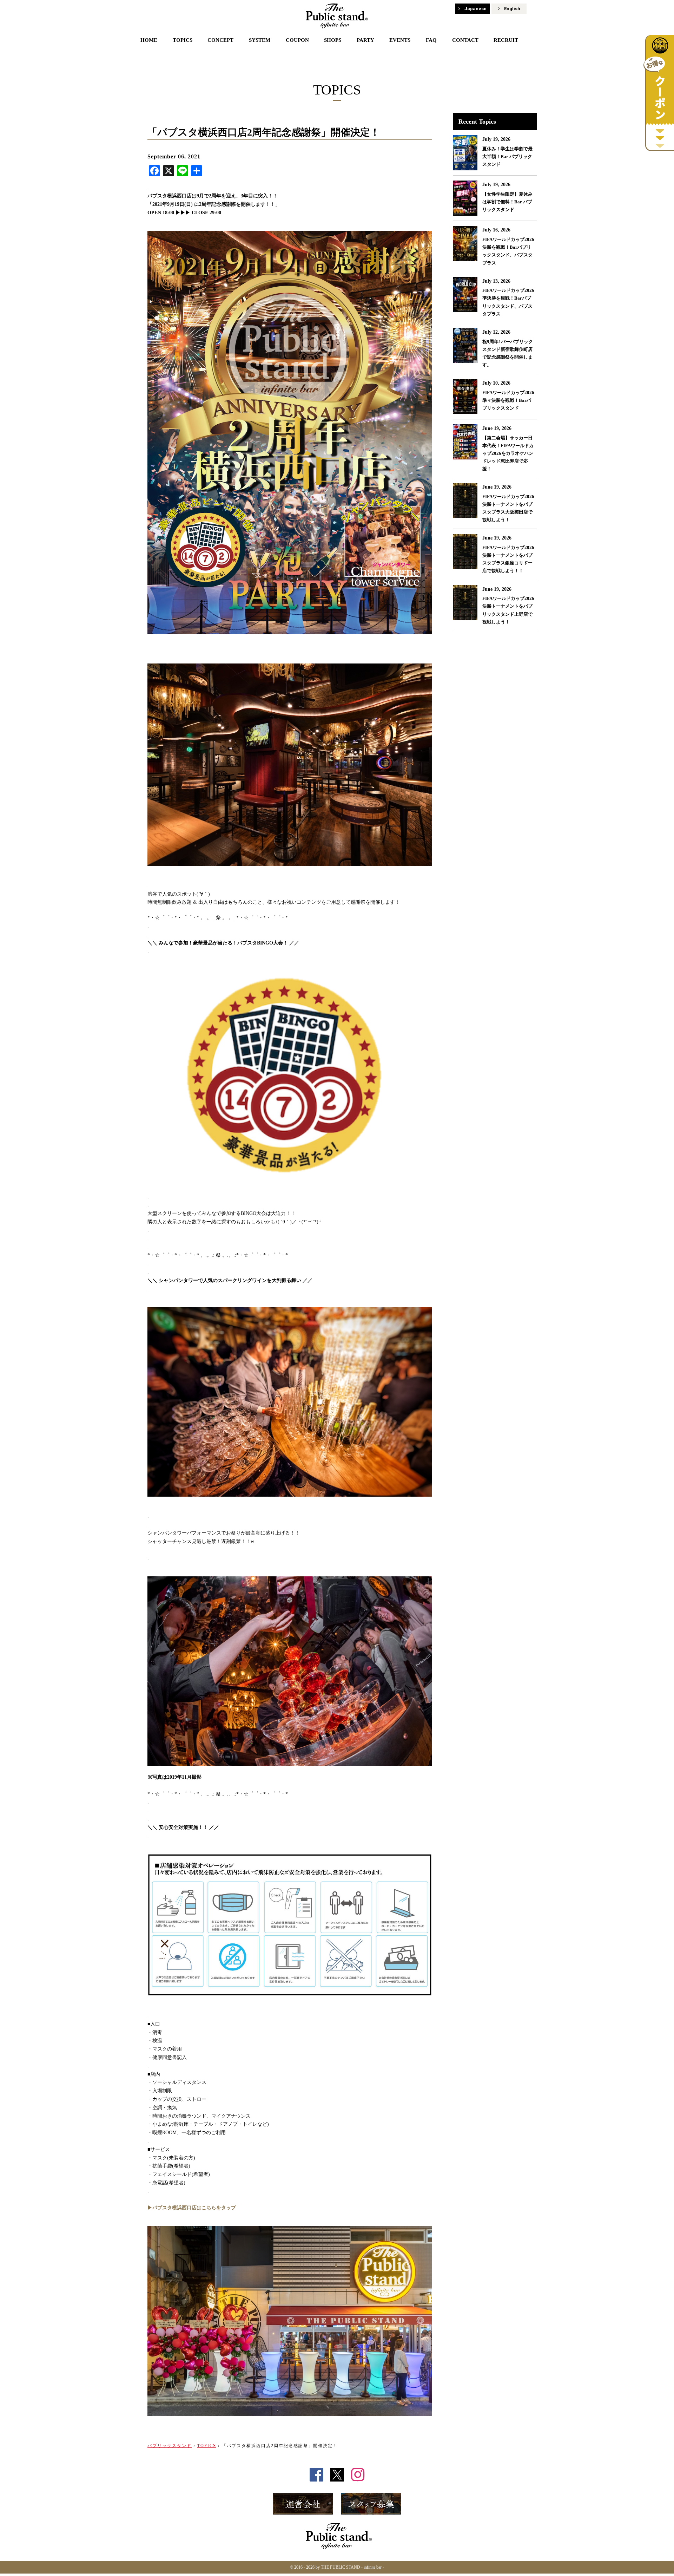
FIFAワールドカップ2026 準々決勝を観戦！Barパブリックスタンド (508, 400)
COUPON (297, 40)
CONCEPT (220, 40)
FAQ (431, 40)
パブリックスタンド (170, 2446)
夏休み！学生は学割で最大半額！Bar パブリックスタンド (507, 156)
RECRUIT (506, 40)
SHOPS (333, 40)
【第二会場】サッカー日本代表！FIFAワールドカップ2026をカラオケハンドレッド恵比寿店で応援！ (508, 453)
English (512, 9)
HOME (149, 40)
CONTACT (465, 40)
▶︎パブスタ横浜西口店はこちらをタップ (192, 2208)
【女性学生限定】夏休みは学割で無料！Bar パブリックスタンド (507, 202)
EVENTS (400, 40)
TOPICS (183, 40)
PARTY (365, 40)
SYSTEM (260, 40)
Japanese (475, 9)
